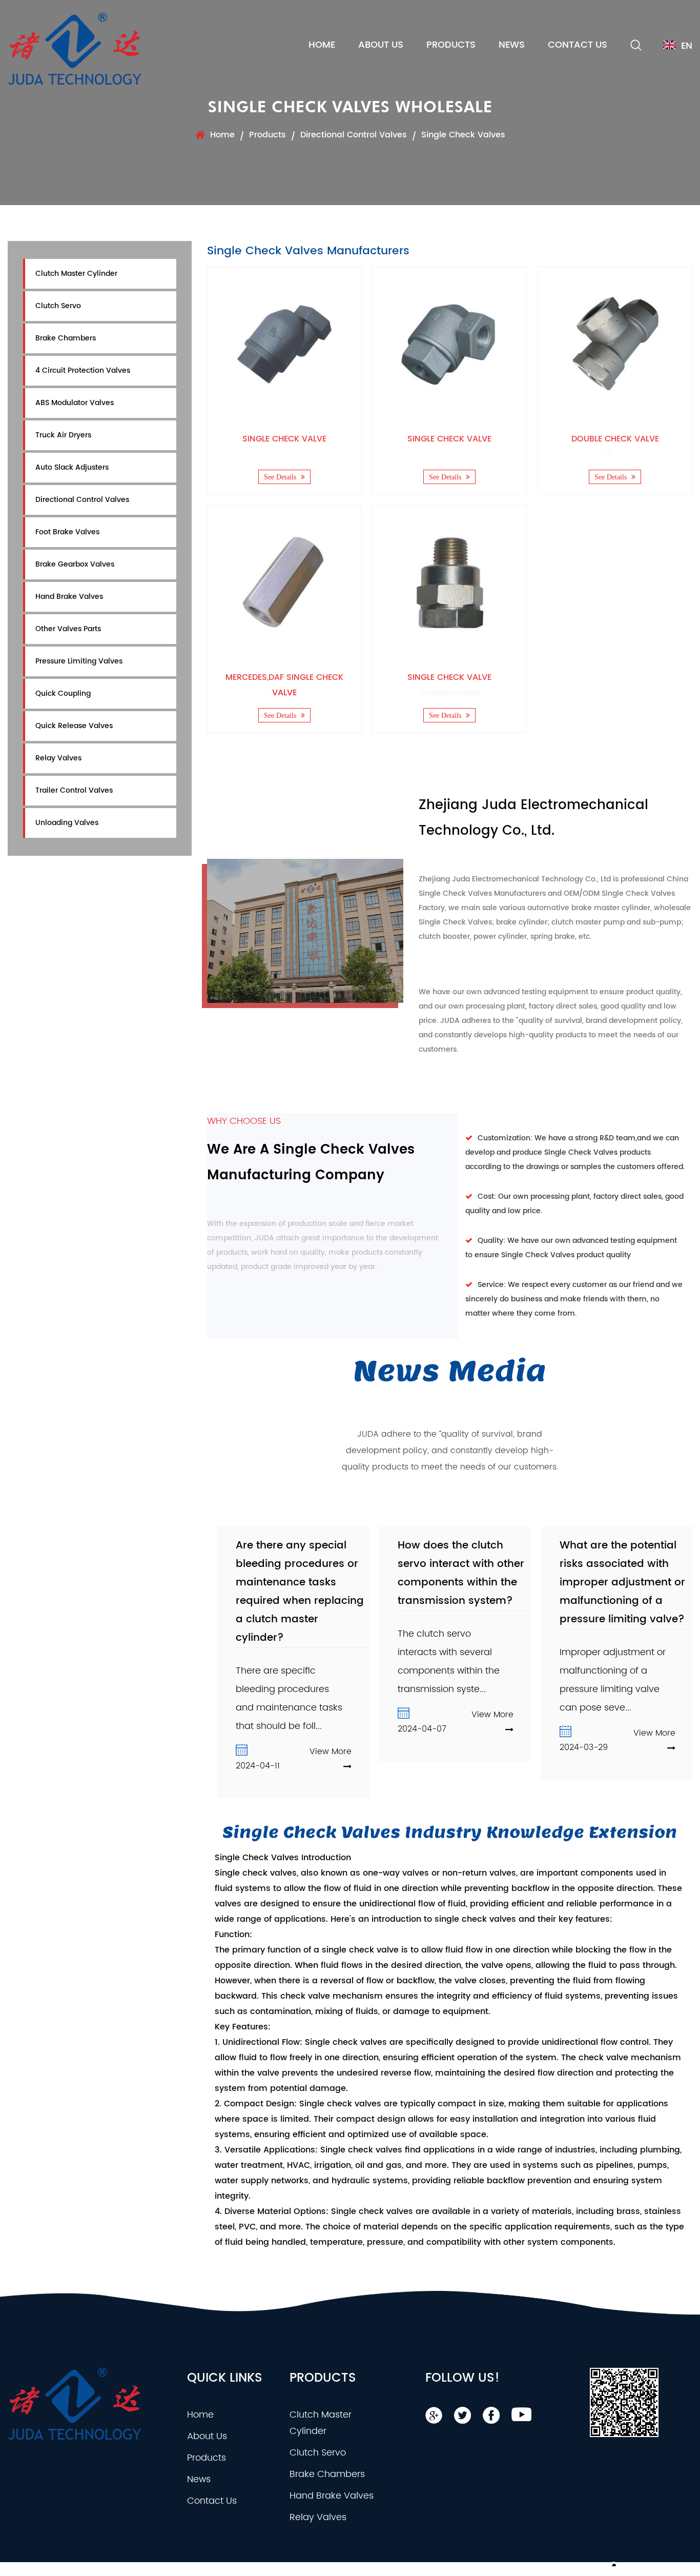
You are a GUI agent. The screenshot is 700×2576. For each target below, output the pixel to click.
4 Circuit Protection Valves (83, 370)
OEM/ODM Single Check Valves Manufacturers (394, 2569)
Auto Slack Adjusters (72, 467)
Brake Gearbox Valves (75, 564)
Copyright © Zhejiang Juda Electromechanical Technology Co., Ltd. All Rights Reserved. (157, 2569)
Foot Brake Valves (67, 532)
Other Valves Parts (68, 629)
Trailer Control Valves (74, 790)
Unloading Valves (67, 823)
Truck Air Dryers (63, 435)
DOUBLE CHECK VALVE (615, 439)
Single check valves (256, 1873)
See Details (281, 477)
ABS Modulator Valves (75, 403)
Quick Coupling (63, 693)
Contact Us (578, 45)
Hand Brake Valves (69, 597)
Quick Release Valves (74, 726)
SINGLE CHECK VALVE (284, 439)
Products (451, 45)
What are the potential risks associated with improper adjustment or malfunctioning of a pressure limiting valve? (622, 1583)
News (512, 45)
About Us (381, 45)
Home (322, 45)
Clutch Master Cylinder (76, 274)
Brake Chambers (66, 338)
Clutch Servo (58, 306)
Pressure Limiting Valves (79, 661)
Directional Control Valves (354, 135)
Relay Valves (58, 758)
